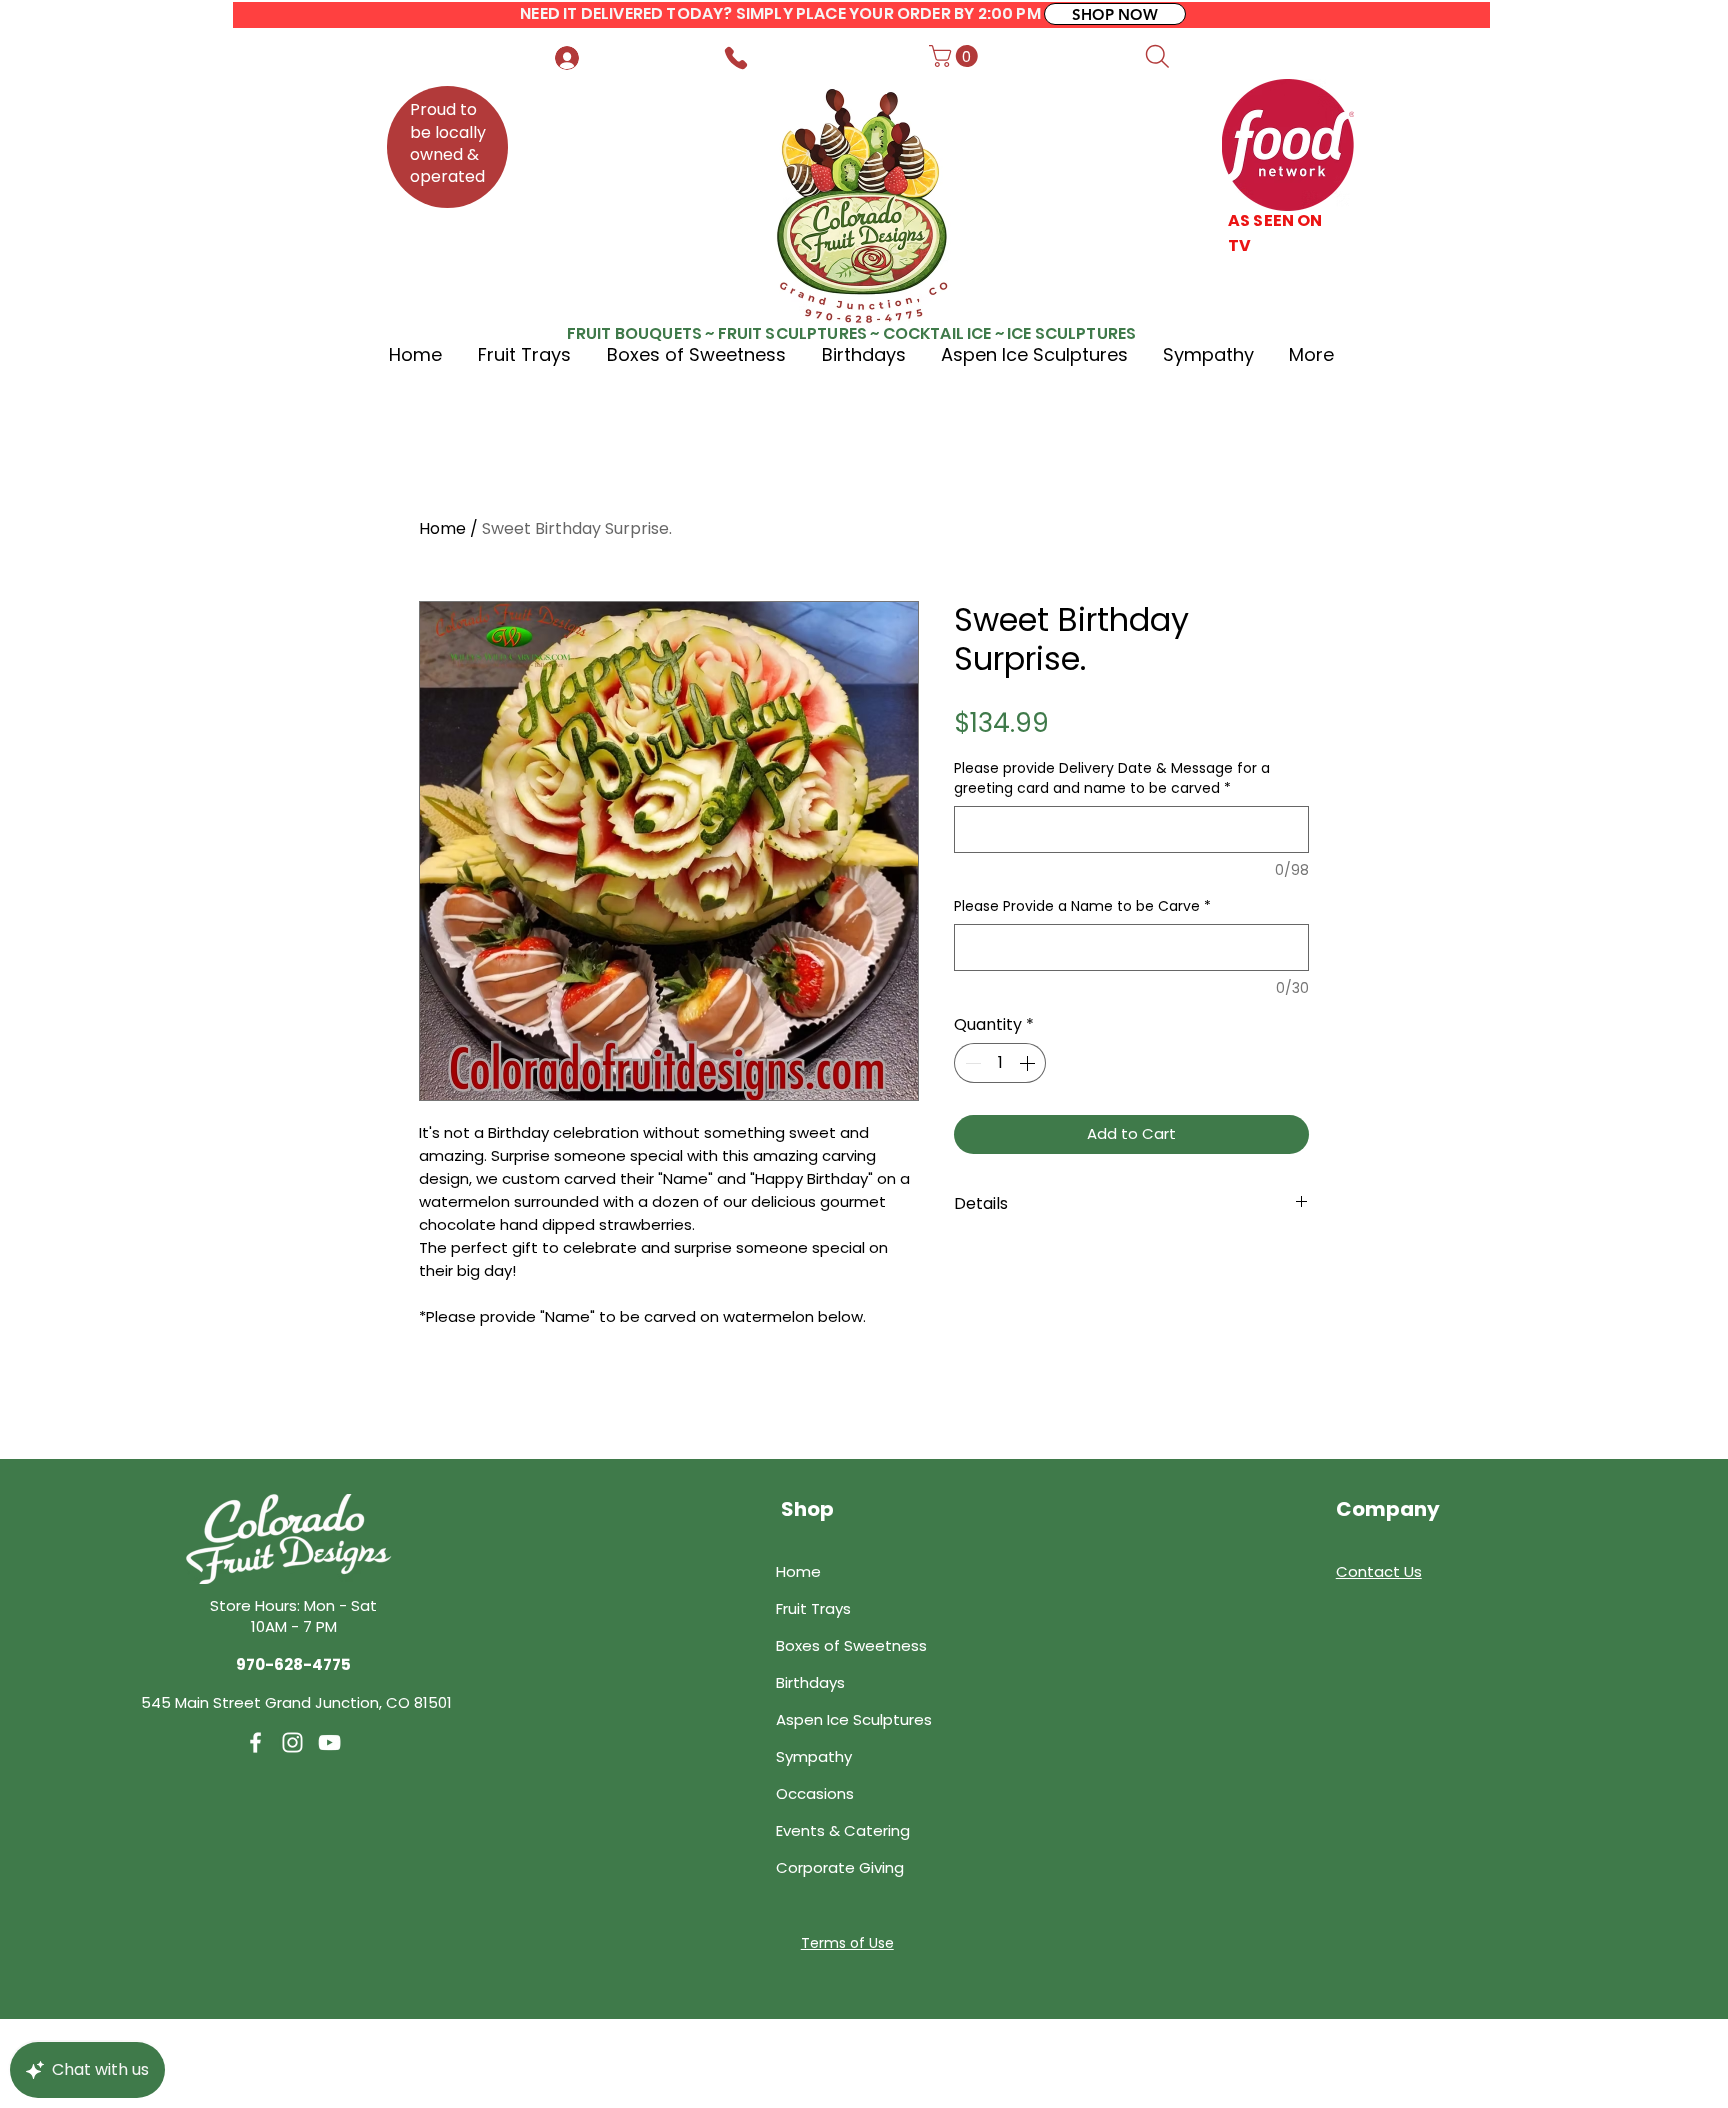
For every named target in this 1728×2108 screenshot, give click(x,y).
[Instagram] (292, 1742)
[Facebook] (255, 1742)
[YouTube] (329, 1742)
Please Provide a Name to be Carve (1082, 906)
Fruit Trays (813, 1608)
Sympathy (814, 1756)
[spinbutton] (1000, 1063)
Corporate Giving (840, 1867)
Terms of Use (847, 1943)
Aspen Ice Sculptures (854, 1719)
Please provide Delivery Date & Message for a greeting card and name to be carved (1112, 778)
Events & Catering (843, 1830)
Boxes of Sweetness (851, 1645)
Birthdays (810, 1682)
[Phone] (736, 58)
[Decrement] (971, 1063)
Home (442, 528)
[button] (956, 56)
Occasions (815, 1793)
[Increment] (1029, 1063)
